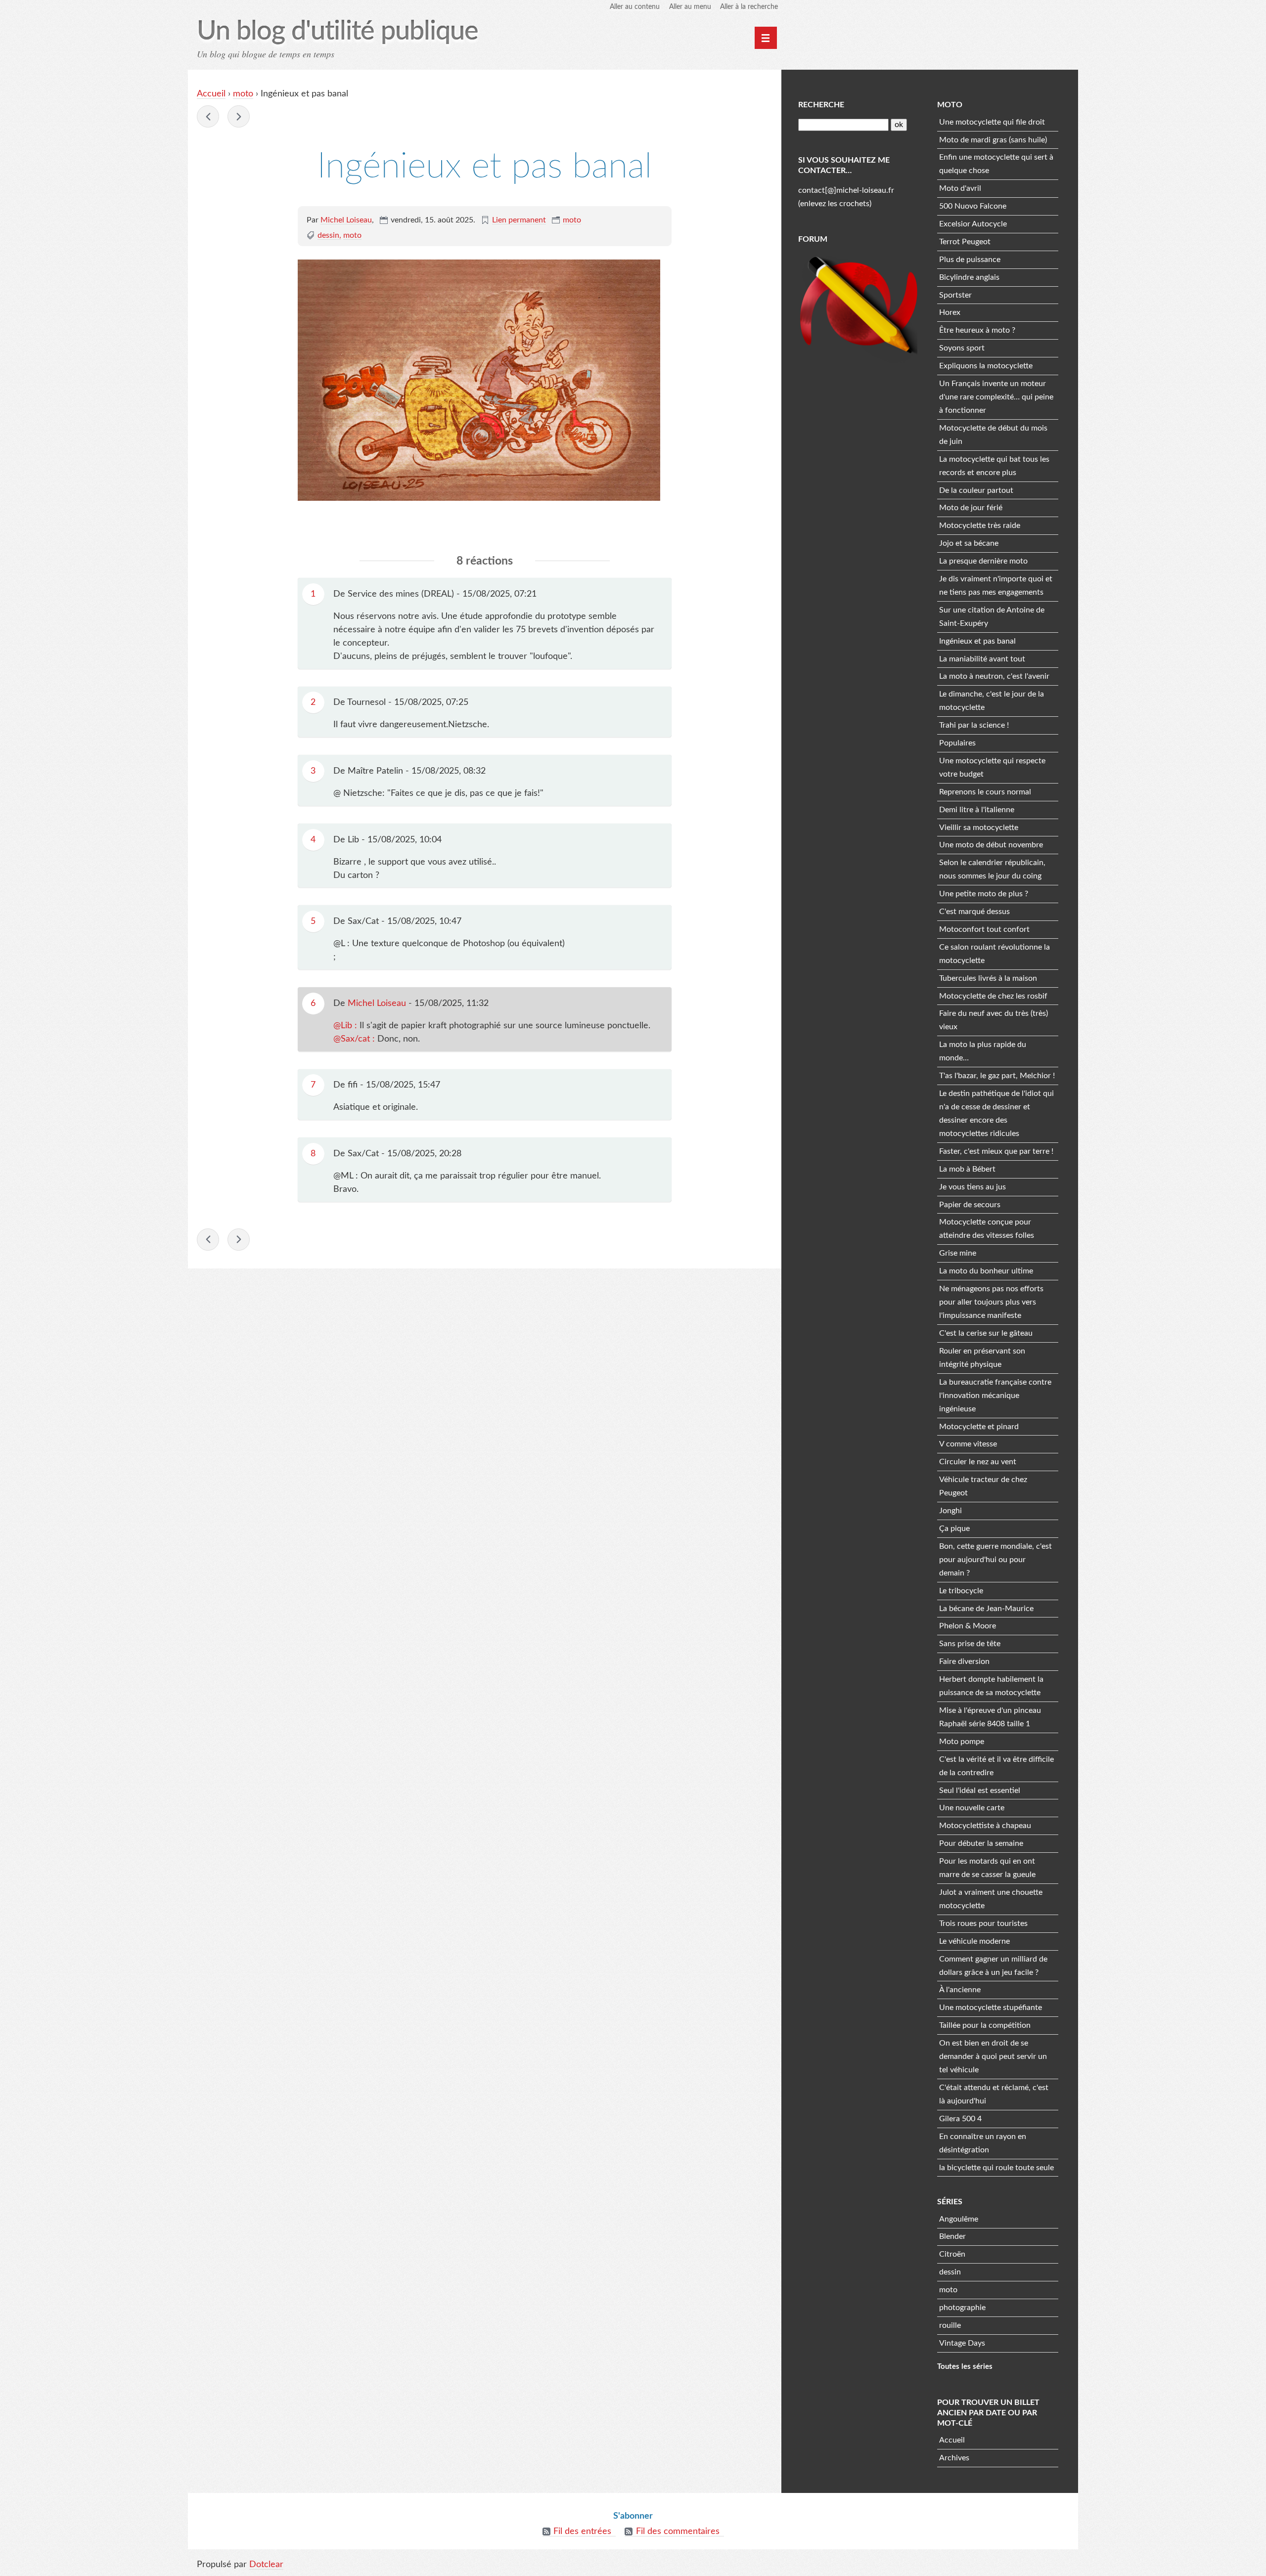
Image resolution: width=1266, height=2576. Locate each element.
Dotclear (266, 2565)
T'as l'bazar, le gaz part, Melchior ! (997, 1076)
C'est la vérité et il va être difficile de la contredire (996, 1766)
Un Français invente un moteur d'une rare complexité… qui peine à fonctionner (996, 397)
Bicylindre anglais (969, 277)
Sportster (955, 295)
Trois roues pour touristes (983, 1923)
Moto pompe (962, 1742)
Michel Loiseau (346, 220)
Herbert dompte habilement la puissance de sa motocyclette (991, 1686)
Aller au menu (690, 7)
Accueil (211, 94)
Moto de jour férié (971, 508)
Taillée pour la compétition (985, 2025)
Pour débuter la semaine (981, 1843)
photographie (962, 2308)
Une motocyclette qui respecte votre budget (992, 767)
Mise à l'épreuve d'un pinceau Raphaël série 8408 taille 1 (990, 1717)
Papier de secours (970, 1205)
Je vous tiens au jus (972, 1187)
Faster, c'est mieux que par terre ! (996, 1151)
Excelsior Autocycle (973, 224)
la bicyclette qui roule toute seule (996, 2168)
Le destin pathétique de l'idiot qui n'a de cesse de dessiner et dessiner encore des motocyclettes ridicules (996, 1113)
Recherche (821, 105)
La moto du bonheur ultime (986, 1271)
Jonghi (950, 1511)
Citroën (952, 2254)
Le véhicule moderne (974, 1941)
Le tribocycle (961, 1591)
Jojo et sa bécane (969, 543)
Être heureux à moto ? (977, 330)
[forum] (859, 307)
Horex (950, 312)
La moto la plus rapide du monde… (983, 1051)
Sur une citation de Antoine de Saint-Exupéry (992, 617)
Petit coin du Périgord (208, 116)
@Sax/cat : (355, 1039)
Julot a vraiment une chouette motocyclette (991, 1899)
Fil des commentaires (678, 2532)
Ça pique (954, 1528)
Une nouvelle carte (972, 1808)
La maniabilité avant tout (982, 659)
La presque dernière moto (983, 561)
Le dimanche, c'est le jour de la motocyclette (992, 701)
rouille (950, 2325)
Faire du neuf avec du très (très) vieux (994, 1020)
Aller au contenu (635, 7)
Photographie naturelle (239, 116)
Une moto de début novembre (991, 845)
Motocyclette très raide (980, 525)
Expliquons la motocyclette (986, 366)
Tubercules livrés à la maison (988, 978)
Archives (954, 2458)
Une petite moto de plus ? (984, 894)
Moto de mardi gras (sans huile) (993, 140)
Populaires (957, 743)
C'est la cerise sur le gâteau (986, 1333)
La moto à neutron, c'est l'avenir (994, 676)
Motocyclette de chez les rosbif (993, 996)
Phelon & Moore (968, 1626)
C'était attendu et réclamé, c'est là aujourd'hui (994, 2094)
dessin (328, 235)
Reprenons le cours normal (985, 792)
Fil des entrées (582, 2532)
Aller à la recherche (749, 7)
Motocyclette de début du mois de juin (993, 435)
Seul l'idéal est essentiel (980, 1790)
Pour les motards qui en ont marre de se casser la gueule (987, 1868)
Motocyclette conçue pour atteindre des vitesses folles (987, 1229)
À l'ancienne (960, 1990)
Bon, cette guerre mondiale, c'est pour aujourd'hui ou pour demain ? (995, 1560)
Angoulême (959, 2219)
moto (243, 94)
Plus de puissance (970, 260)
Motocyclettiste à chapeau (985, 1826)
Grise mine (958, 1253)
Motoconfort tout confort (984, 929)
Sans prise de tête (970, 1644)
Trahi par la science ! (974, 725)
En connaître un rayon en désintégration (983, 2143)
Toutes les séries (965, 2367)
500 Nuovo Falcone (973, 206)
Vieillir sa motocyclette (979, 828)
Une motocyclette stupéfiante (991, 2008)
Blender (952, 2236)
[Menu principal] (766, 38)
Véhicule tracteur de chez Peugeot (983, 1486)
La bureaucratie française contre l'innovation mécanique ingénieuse (995, 1396)
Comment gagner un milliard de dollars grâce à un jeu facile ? (993, 1966)
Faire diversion (964, 1661)
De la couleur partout (976, 490)
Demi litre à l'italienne (977, 810)
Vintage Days (962, 2343)
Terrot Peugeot (965, 242)
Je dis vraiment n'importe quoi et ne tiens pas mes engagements (996, 586)
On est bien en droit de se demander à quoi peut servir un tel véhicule (993, 2056)
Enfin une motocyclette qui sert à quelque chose (996, 164)
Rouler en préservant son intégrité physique (982, 1358)
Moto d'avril (960, 188)
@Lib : (346, 1026)
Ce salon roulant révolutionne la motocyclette (995, 954)
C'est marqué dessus (974, 912)
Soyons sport (962, 348)
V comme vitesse (968, 1444)
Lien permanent (519, 220)
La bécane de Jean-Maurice (986, 1609)
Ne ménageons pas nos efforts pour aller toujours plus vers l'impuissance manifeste (991, 1302)
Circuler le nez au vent (978, 1462)
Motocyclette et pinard (979, 1427)
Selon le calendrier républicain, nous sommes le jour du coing (992, 869)
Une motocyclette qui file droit (992, 122)
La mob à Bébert (967, 1169)
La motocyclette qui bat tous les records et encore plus (994, 466)
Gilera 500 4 (960, 2119)
